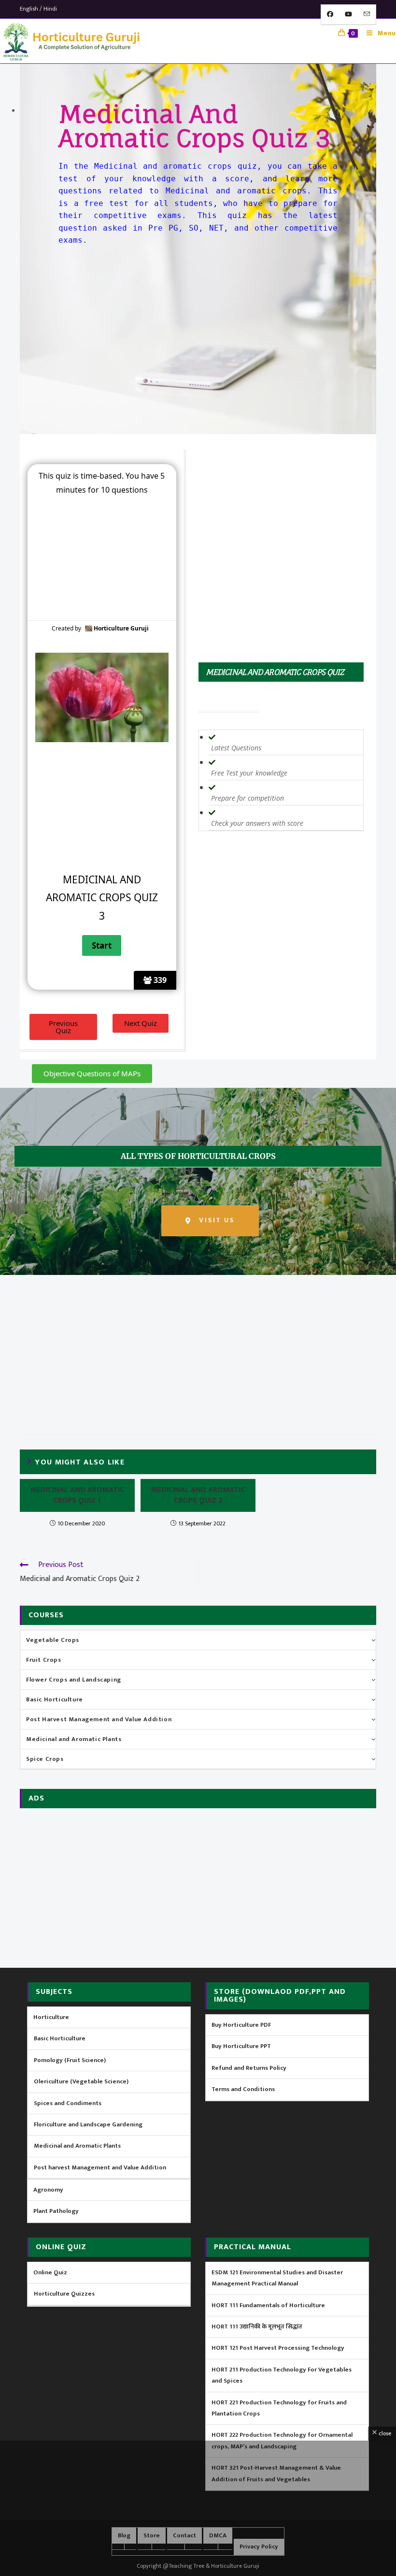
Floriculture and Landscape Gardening (88, 2124)
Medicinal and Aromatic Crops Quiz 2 (198, 1496)
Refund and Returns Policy (249, 2068)
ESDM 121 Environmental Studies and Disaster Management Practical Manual (277, 2278)
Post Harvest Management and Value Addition (99, 1719)
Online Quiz (50, 2272)
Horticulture (51, 2017)
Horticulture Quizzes (64, 2294)
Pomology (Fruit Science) (70, 2060)
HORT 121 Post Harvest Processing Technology (278, 2348)
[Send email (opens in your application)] (367, 15)
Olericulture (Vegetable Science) (81, 2081)
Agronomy (48, 2190)
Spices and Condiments (68, 2103)
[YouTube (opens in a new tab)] (348, 15)
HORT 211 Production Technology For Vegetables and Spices (282, 2375)
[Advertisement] (198, 324)
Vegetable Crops (53, 1640)
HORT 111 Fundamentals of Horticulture (268, 2305)
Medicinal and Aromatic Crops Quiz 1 (77, 1496)
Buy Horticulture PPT (241, 2046)
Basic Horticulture (55, 1699)
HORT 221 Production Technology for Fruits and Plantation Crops (279, 2408)
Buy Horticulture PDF (241, 2025)
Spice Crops (45, 1759)
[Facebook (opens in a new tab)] (330, 15)
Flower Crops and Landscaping (74, 1680)
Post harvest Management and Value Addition (100, 2167)
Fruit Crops (44, 1660)
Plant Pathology (56, 2211)
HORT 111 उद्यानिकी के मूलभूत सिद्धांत (257, 2327)
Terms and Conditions (243, 2089)
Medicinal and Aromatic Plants (74, 1739)
